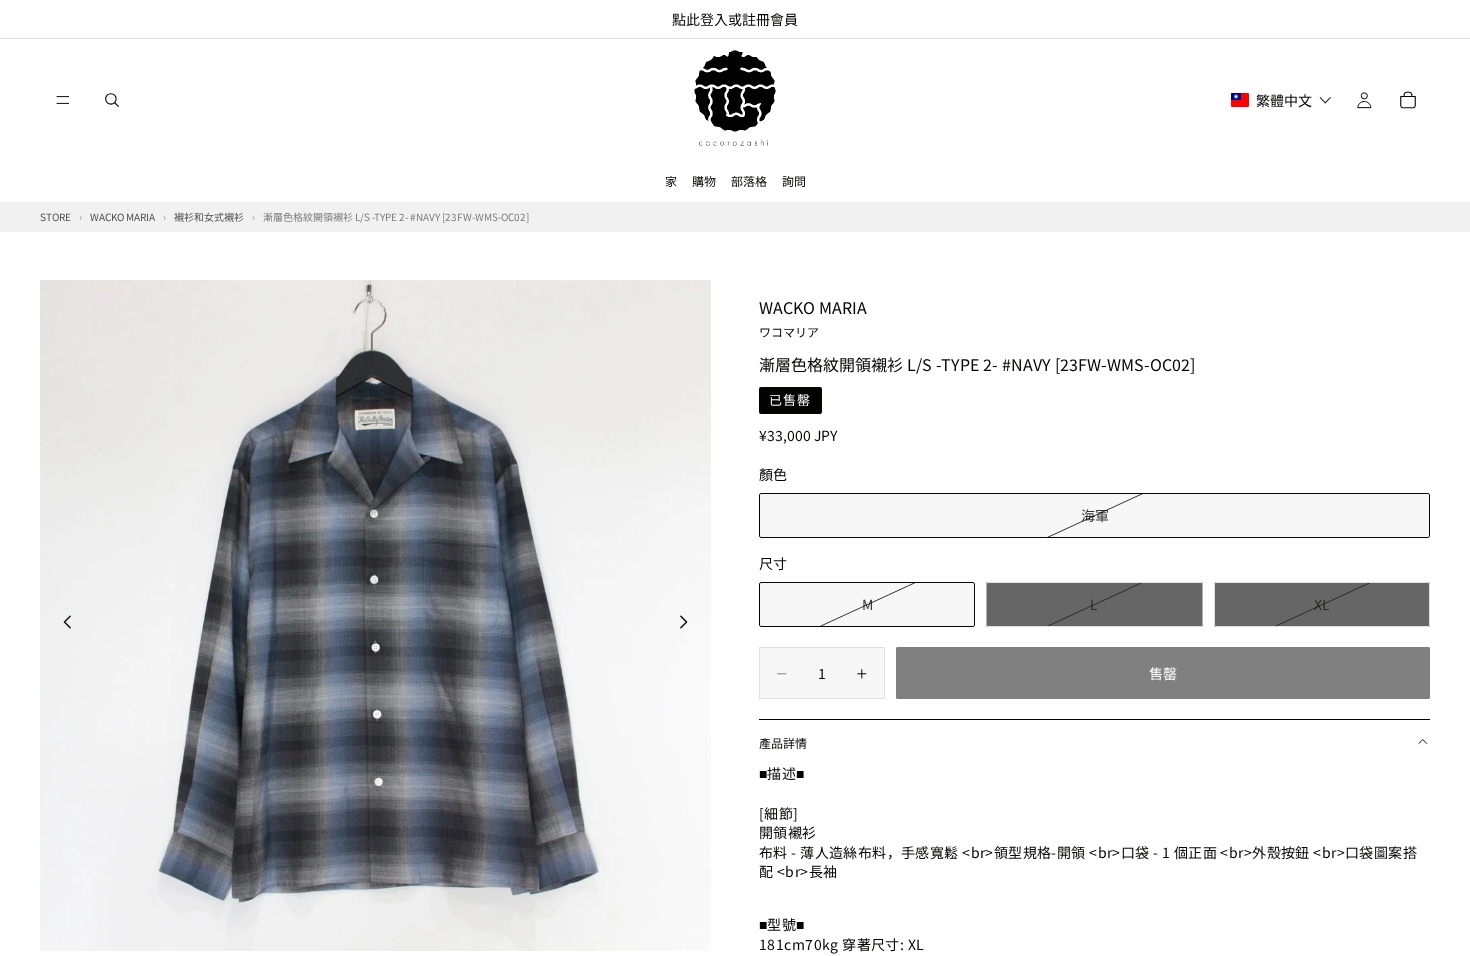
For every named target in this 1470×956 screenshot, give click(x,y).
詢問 (794, 180)
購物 (704, 180)
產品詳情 (783, 742)
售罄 (1163, 673)
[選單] (63, 100)
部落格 (749, 180)
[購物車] (1408, 100)
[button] (1281, 100)
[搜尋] (112, 100)
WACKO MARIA (813, 317)
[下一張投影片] (689, 625)
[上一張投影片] (62, 625)
